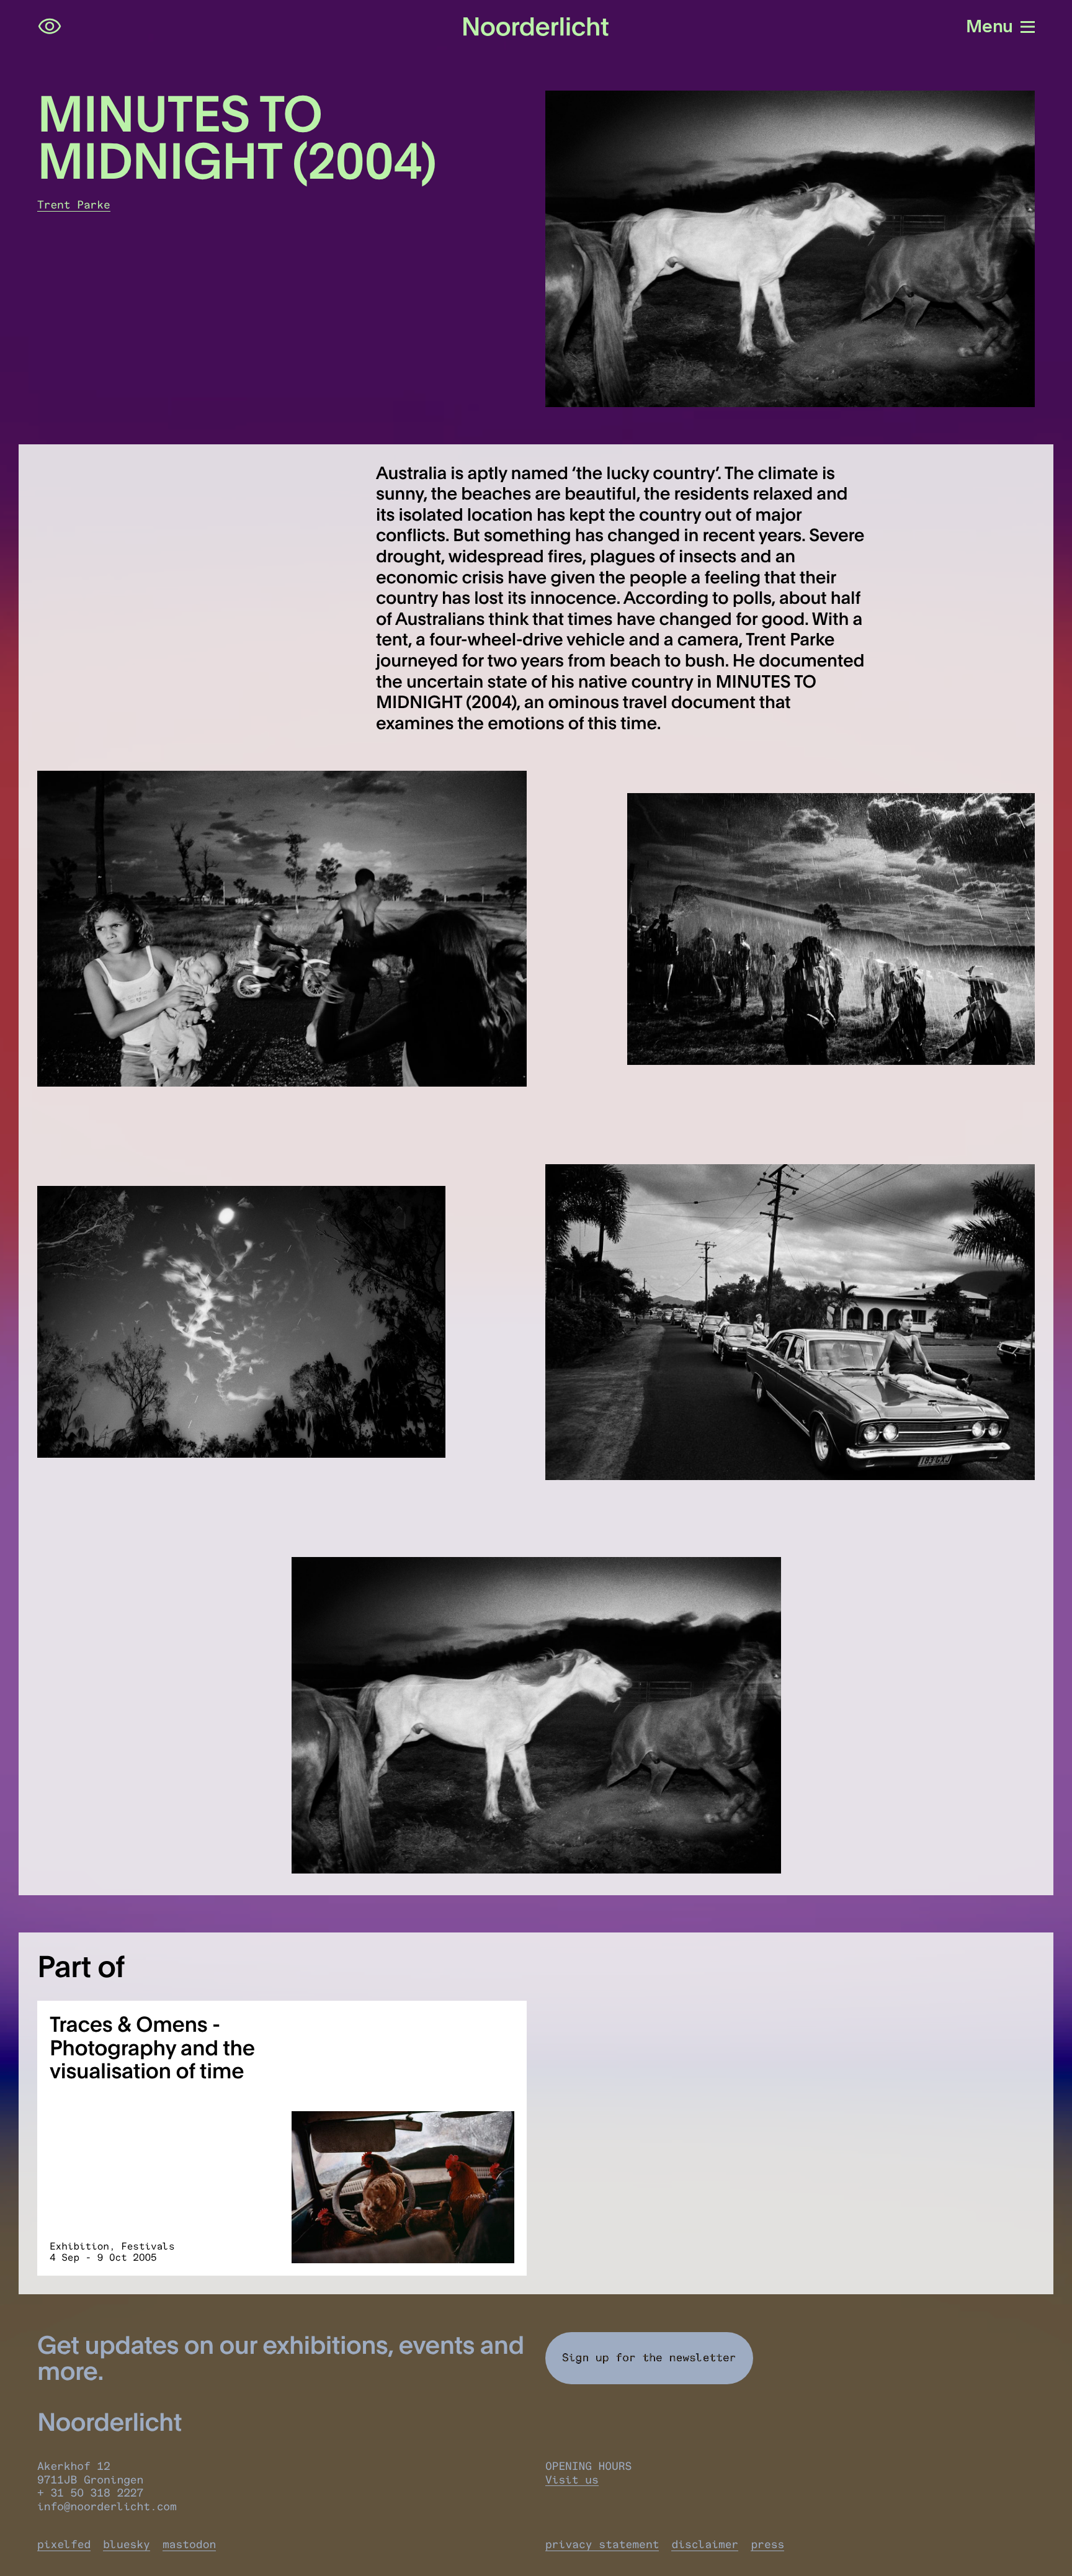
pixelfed (64, 2544)
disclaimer (705, 2544)
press (767, 2544)
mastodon (189, 2544)
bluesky (127, 2544)
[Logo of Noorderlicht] (536, 27)
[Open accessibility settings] (50, 27)
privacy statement (602, 2544)
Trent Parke (74, 205)
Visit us (572, 2480)
